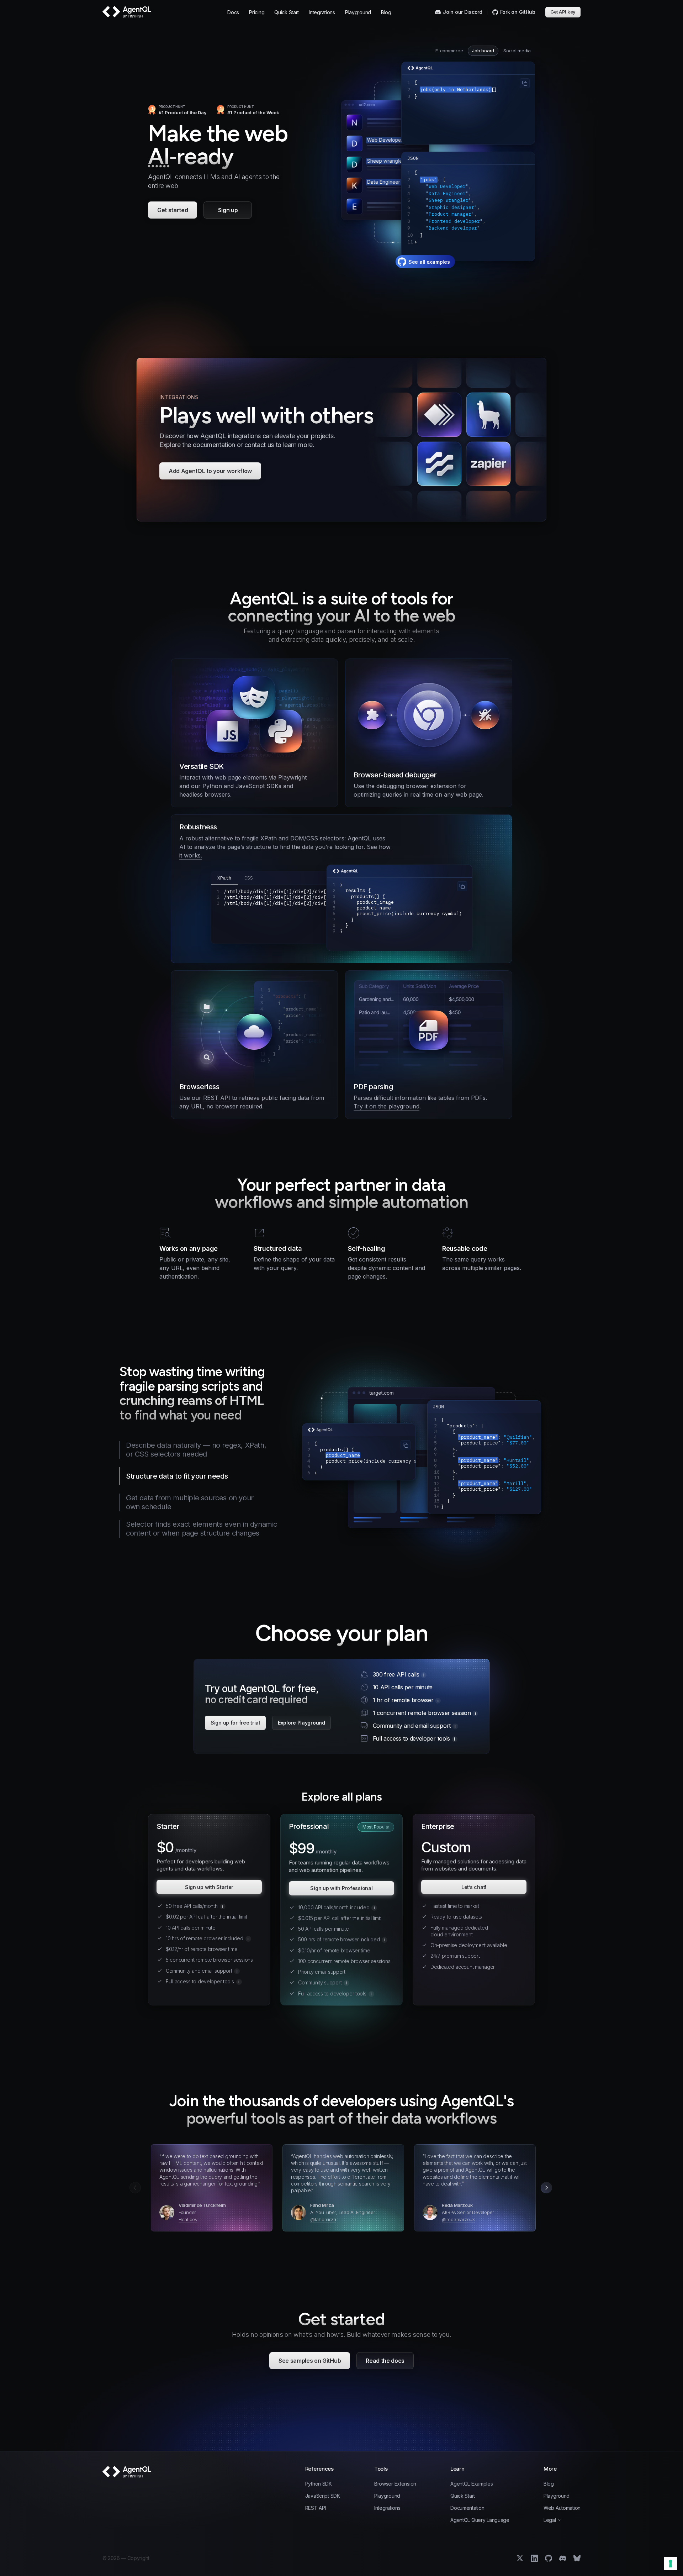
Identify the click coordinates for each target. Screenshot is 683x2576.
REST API (217, 1098)
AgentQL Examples (472, 2484)
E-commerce (449, 51)
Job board (483, 51)
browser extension (431, 786)
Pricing (257, 12)
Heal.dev (188, 2219)
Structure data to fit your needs (177, 1476)
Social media (517, 51)
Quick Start (287, 12)
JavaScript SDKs (258, 786)
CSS (249, 878)
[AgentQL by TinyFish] (127, 12)
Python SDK (319, 2484)
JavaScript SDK (323, 2496)
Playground (358, 12)
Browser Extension (395, 2484)
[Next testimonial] (546, 2188)
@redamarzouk (458, 2219)
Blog (386, 12)
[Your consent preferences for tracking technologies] (671, 2564)
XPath (224, 878)
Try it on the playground (386, 1106)
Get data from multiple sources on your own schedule (190, 1502)
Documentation (467, 2508)
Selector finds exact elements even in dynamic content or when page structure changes (202, 1529)
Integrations (322, 12)
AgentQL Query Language (480, 2520)
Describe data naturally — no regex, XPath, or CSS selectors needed (196, 1450)
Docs (233, 12)
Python (212, 786)
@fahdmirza (323, 2219)
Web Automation (562, 2508)
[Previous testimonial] (135, 2188)
